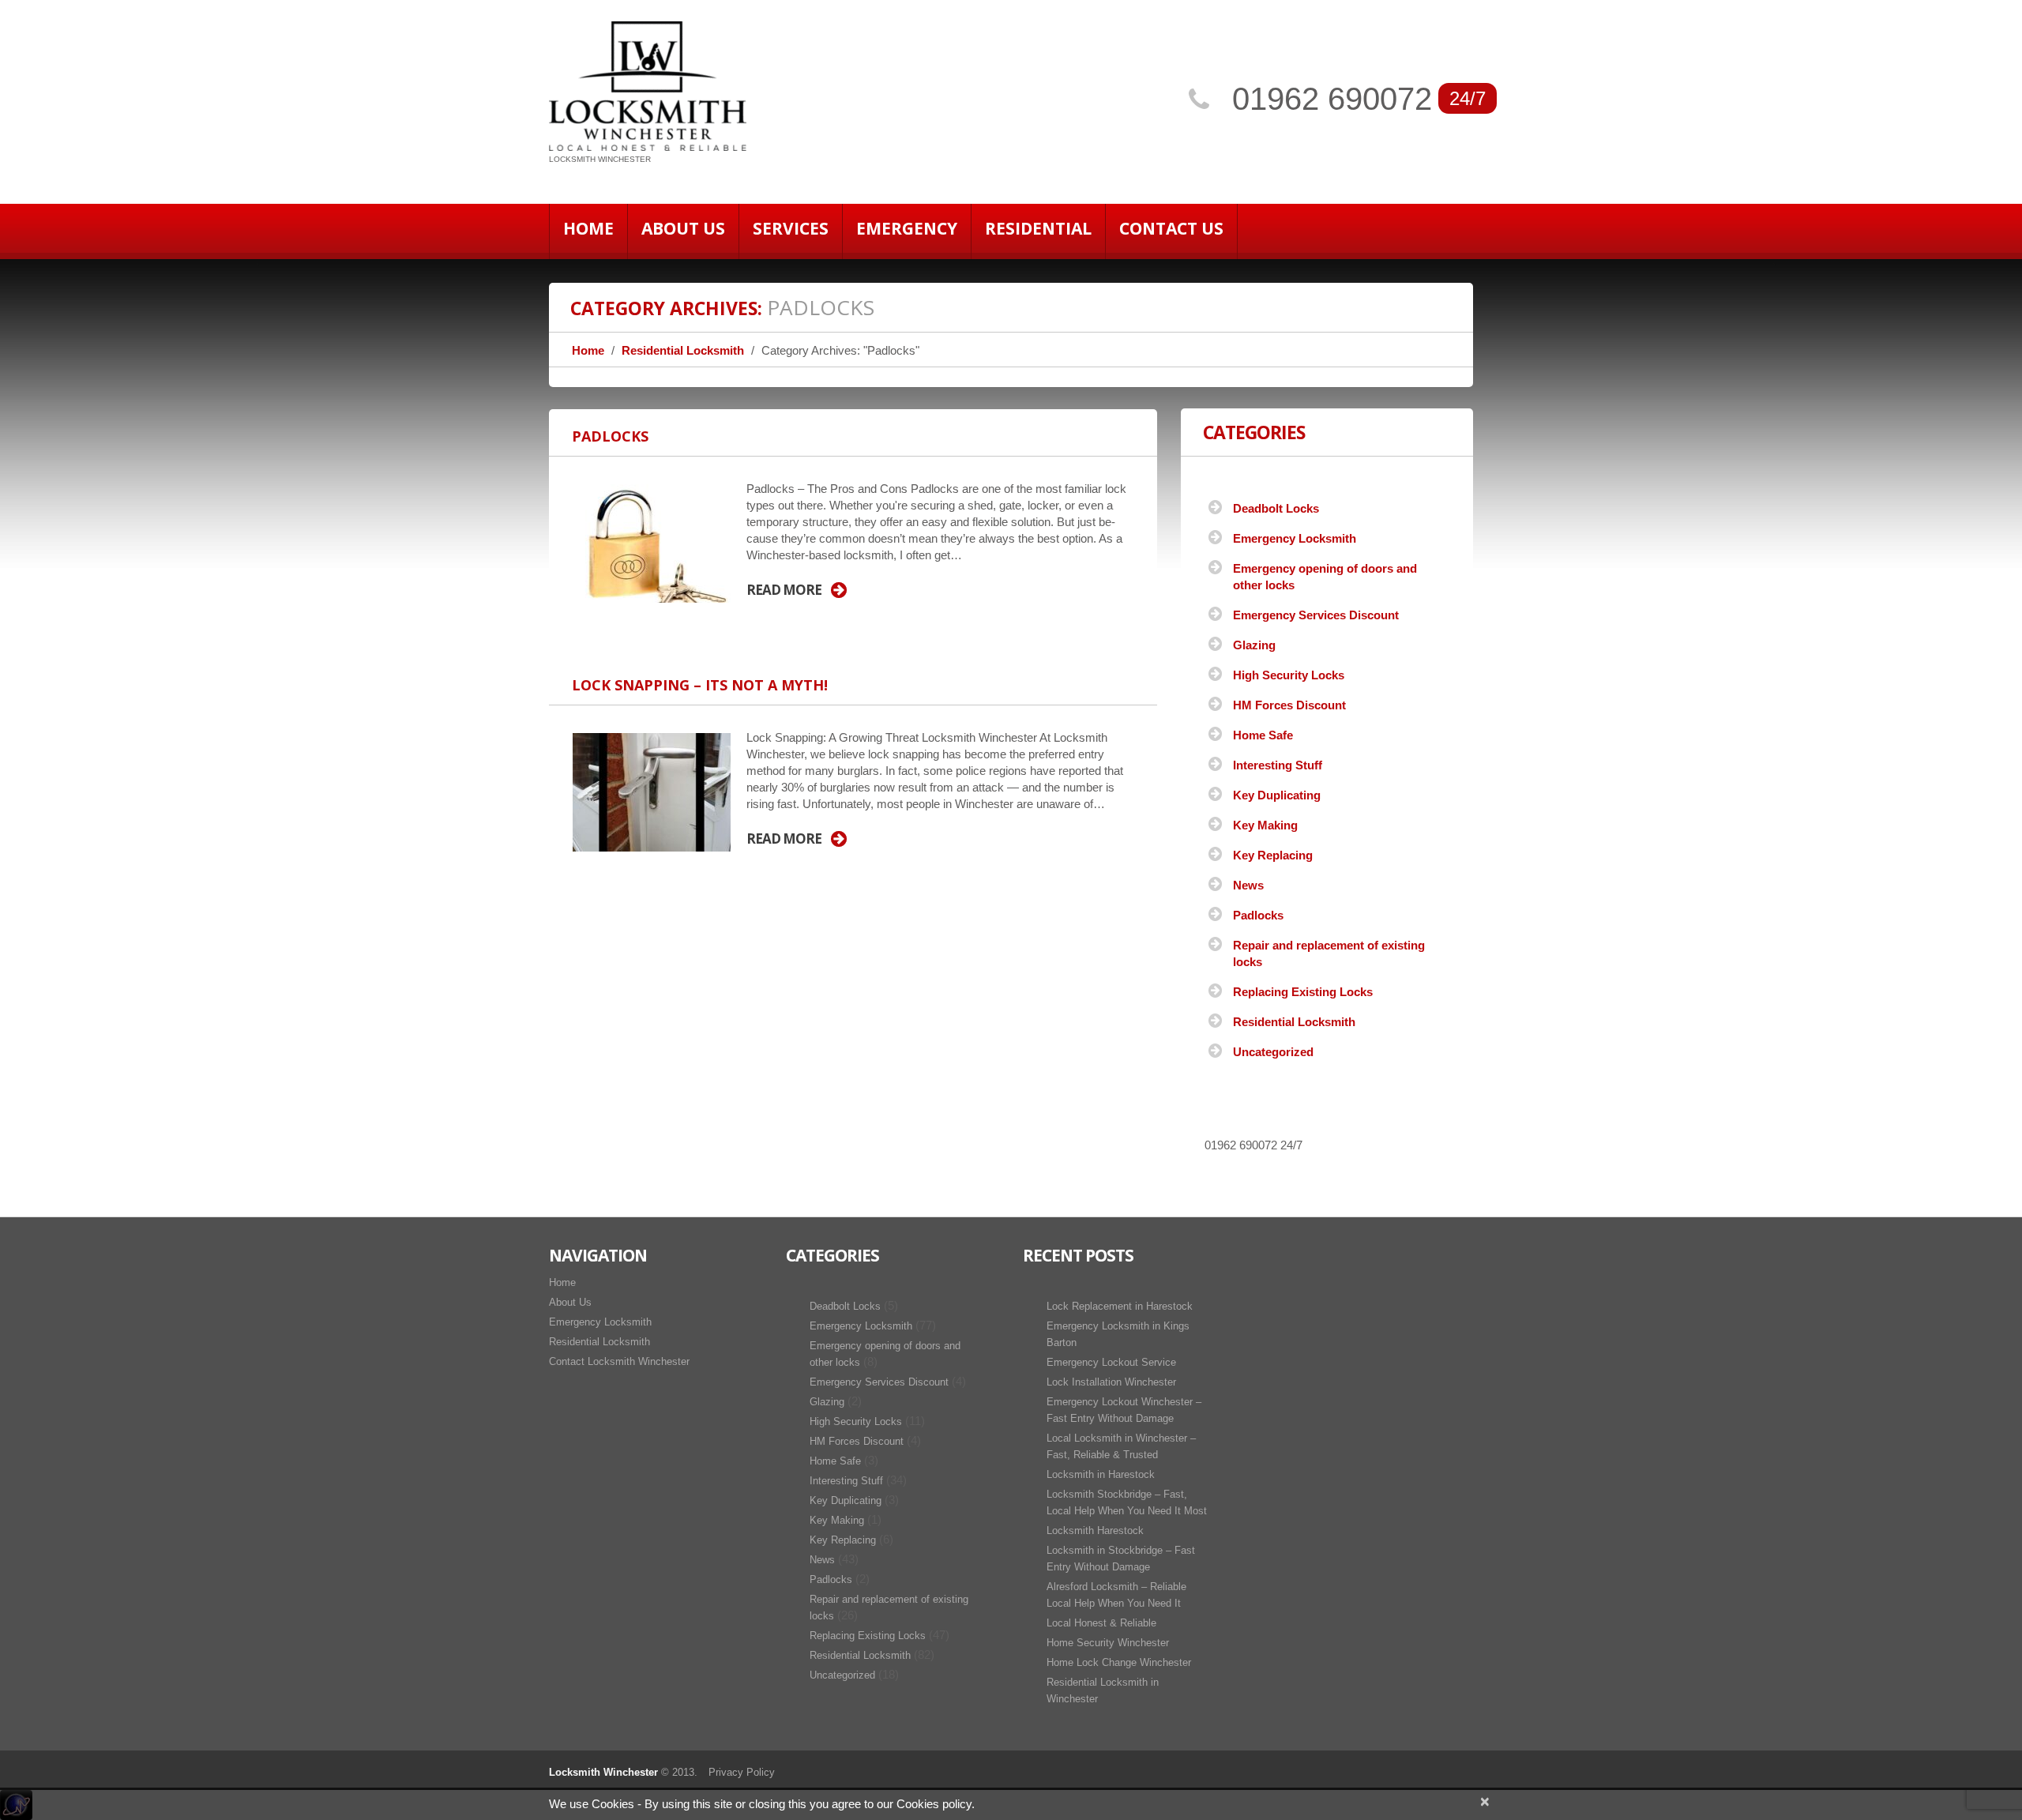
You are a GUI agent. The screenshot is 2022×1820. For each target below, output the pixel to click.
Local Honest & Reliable (1101, 1623)
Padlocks (610, 436)
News (1248, 885)
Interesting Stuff (1278, 765)
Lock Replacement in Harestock (1120, 1306)
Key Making (1265, 825)
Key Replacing (1273, 855)
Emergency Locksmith (1295, 538)
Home (588, 228)
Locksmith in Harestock (1101, 1474)
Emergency (907, 228)
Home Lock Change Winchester (1119, 1662)
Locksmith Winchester (603, 1772)
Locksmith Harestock (1095, 1530)
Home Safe (1263, 735)
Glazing (1254, 645)
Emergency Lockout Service (1111, 1362)
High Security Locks (1289, 675)
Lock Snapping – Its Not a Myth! (700, 685)
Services (791, 228)
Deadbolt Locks (1276, 508)
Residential (1038, 228)
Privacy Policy (742, 1772)
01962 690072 (1332, 99)
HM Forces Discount (1289, 705)
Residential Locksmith (683, 350)
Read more (784, 590)
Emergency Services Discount (1316, 615)
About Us (683, 228)
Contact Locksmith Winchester (619, 1361)
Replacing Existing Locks (1303, 992)
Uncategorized (1273, 1052)
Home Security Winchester (1108, 1643)
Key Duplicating (1277, 795)
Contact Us (1171, 228)
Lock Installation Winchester (1111, 1382)
